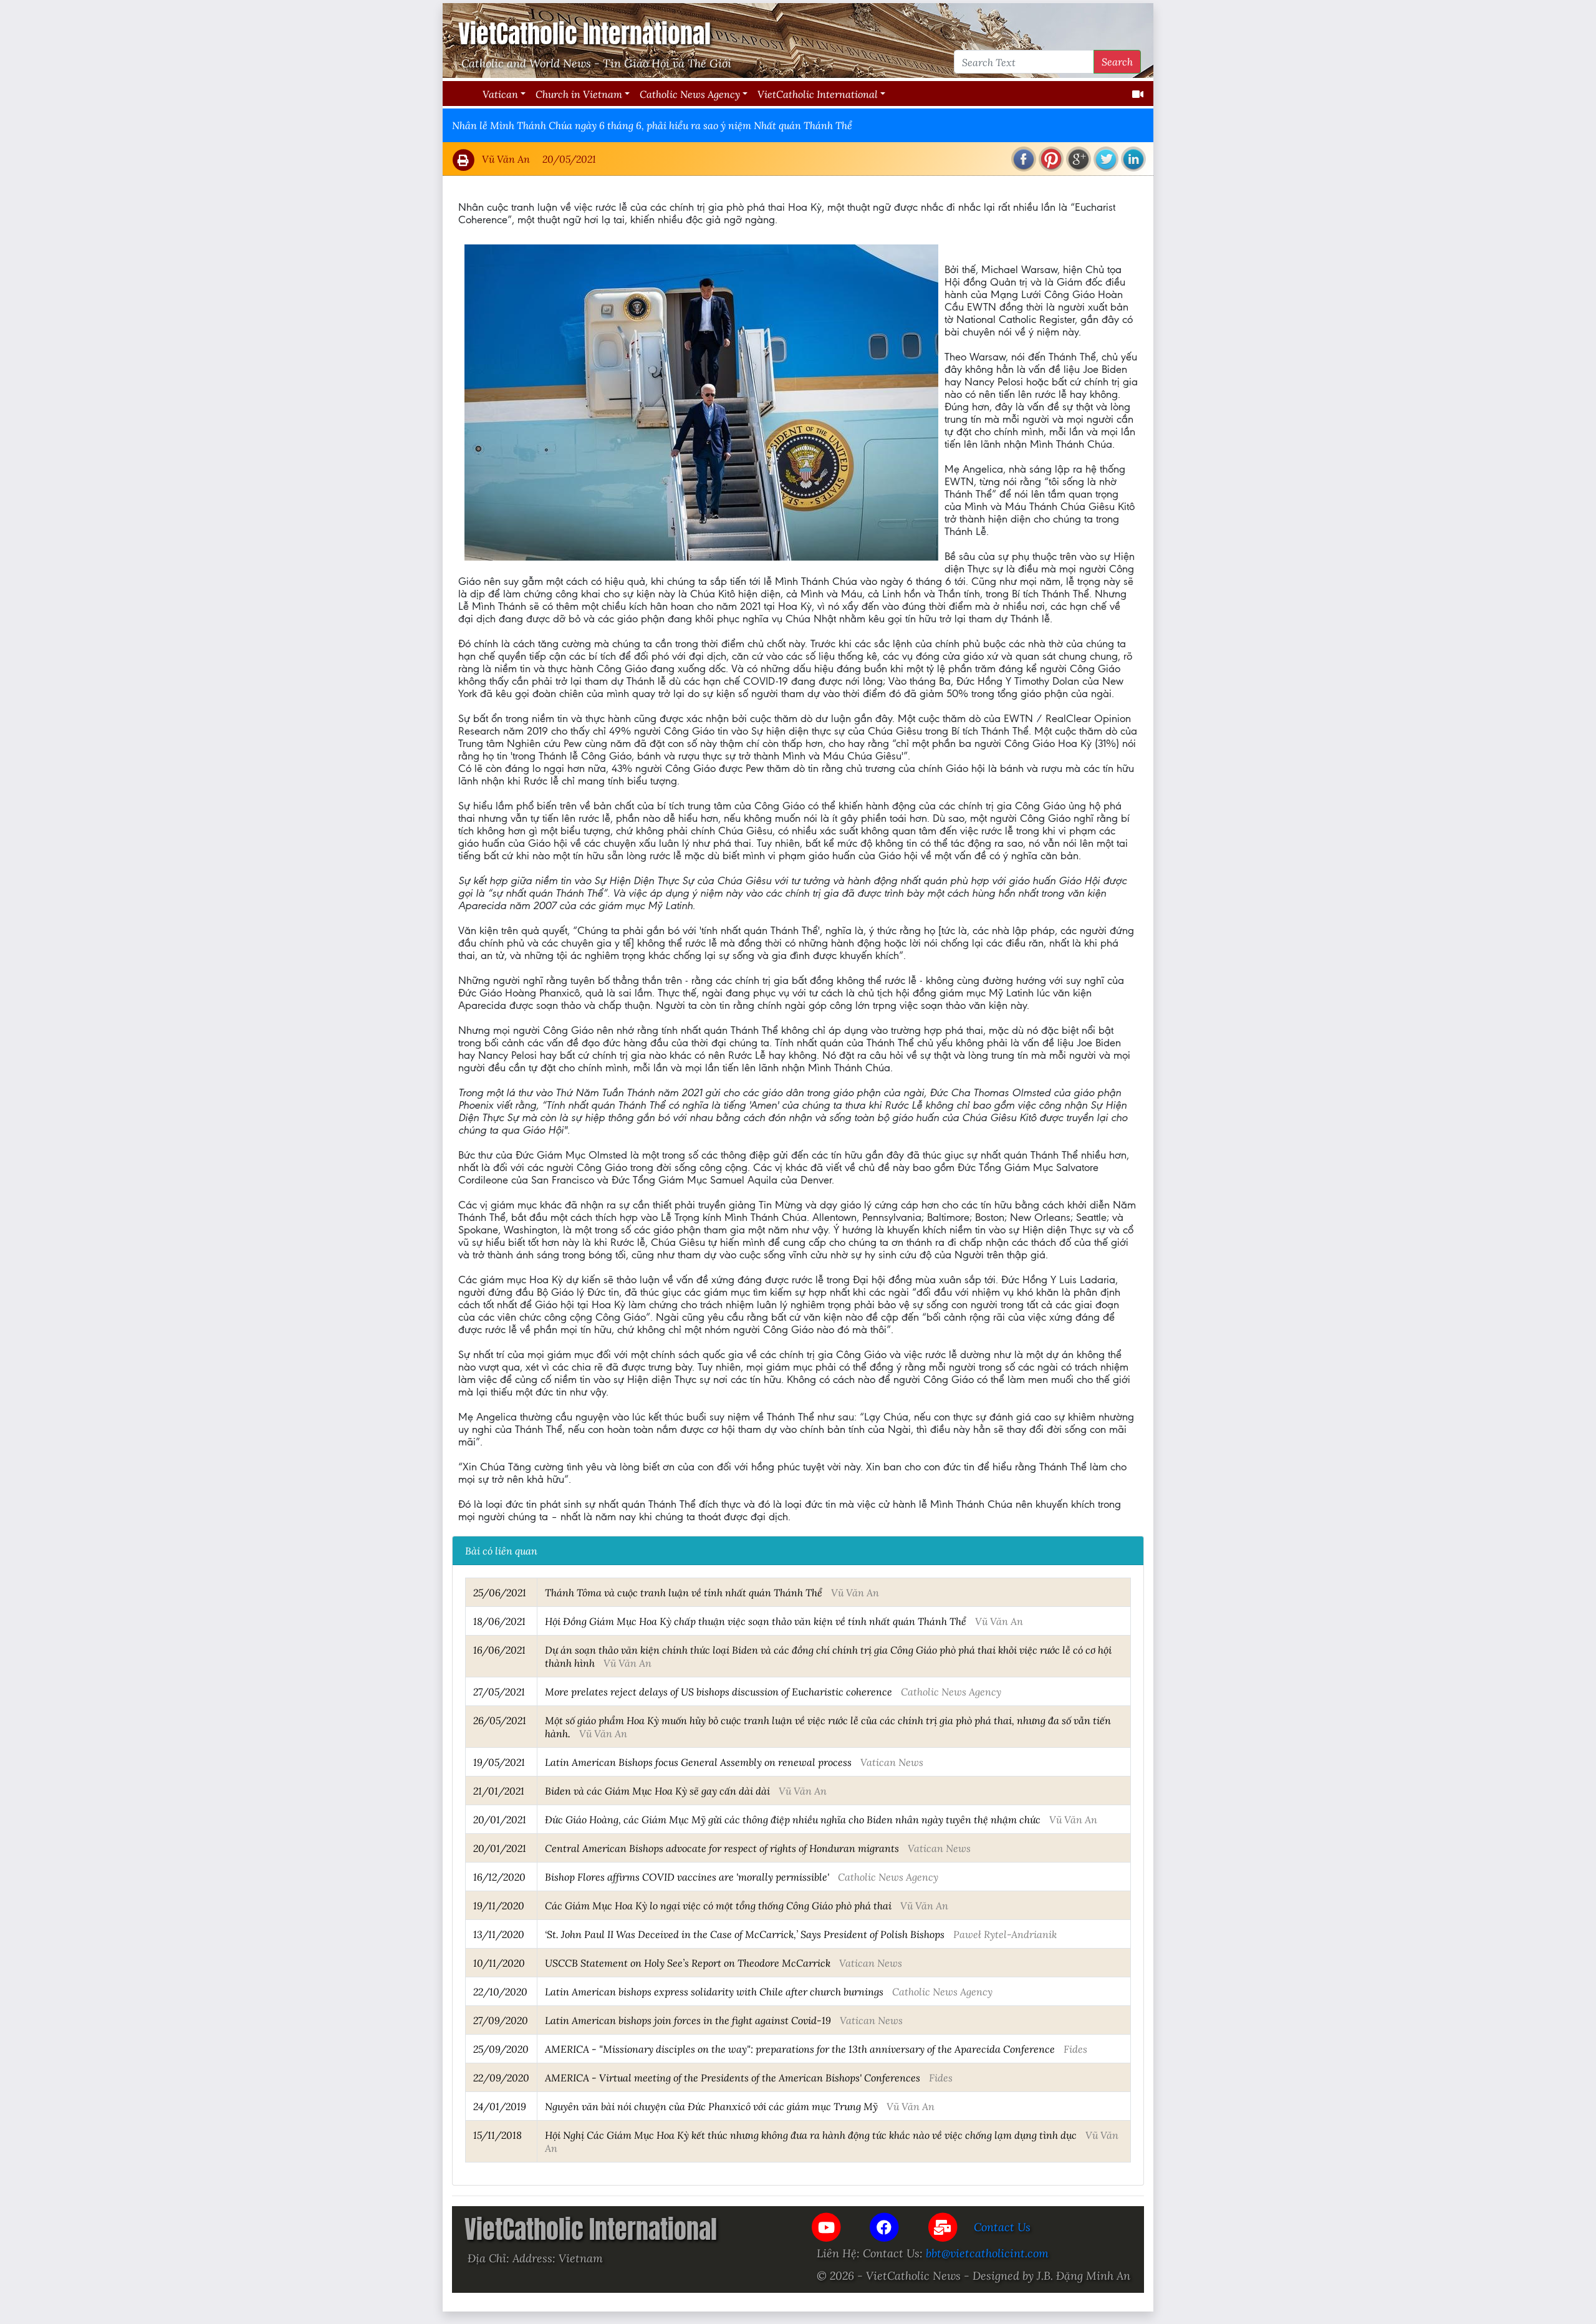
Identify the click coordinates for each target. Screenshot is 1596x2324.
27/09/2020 (501, 2020)
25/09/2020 (501, 2049)
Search (1117, 61)
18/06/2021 (499, 1621)
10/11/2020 (499, 1963)
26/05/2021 (500, 1720)
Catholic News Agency (690, 94)
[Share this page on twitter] (1106, 159)
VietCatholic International (818, 94)
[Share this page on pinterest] (1051, 159)
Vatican (500, 94)
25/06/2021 (500, 1592)
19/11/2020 (499, 1905)
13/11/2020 (499, 1934)
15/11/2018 (498, 2135)
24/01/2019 (500, 2106)
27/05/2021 (499, 1691)
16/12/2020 (499, 1877)
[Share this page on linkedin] (1133, 159)
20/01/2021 (500, 1819)
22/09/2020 (501, 2077)
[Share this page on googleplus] (1079, 159)
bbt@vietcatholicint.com (987, 2253)
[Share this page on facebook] (1024, 159)
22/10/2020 (500, 1991)
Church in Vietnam (579, 94)
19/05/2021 (499, 1762)
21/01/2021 (499, 1791)
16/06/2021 (499, 1650)
